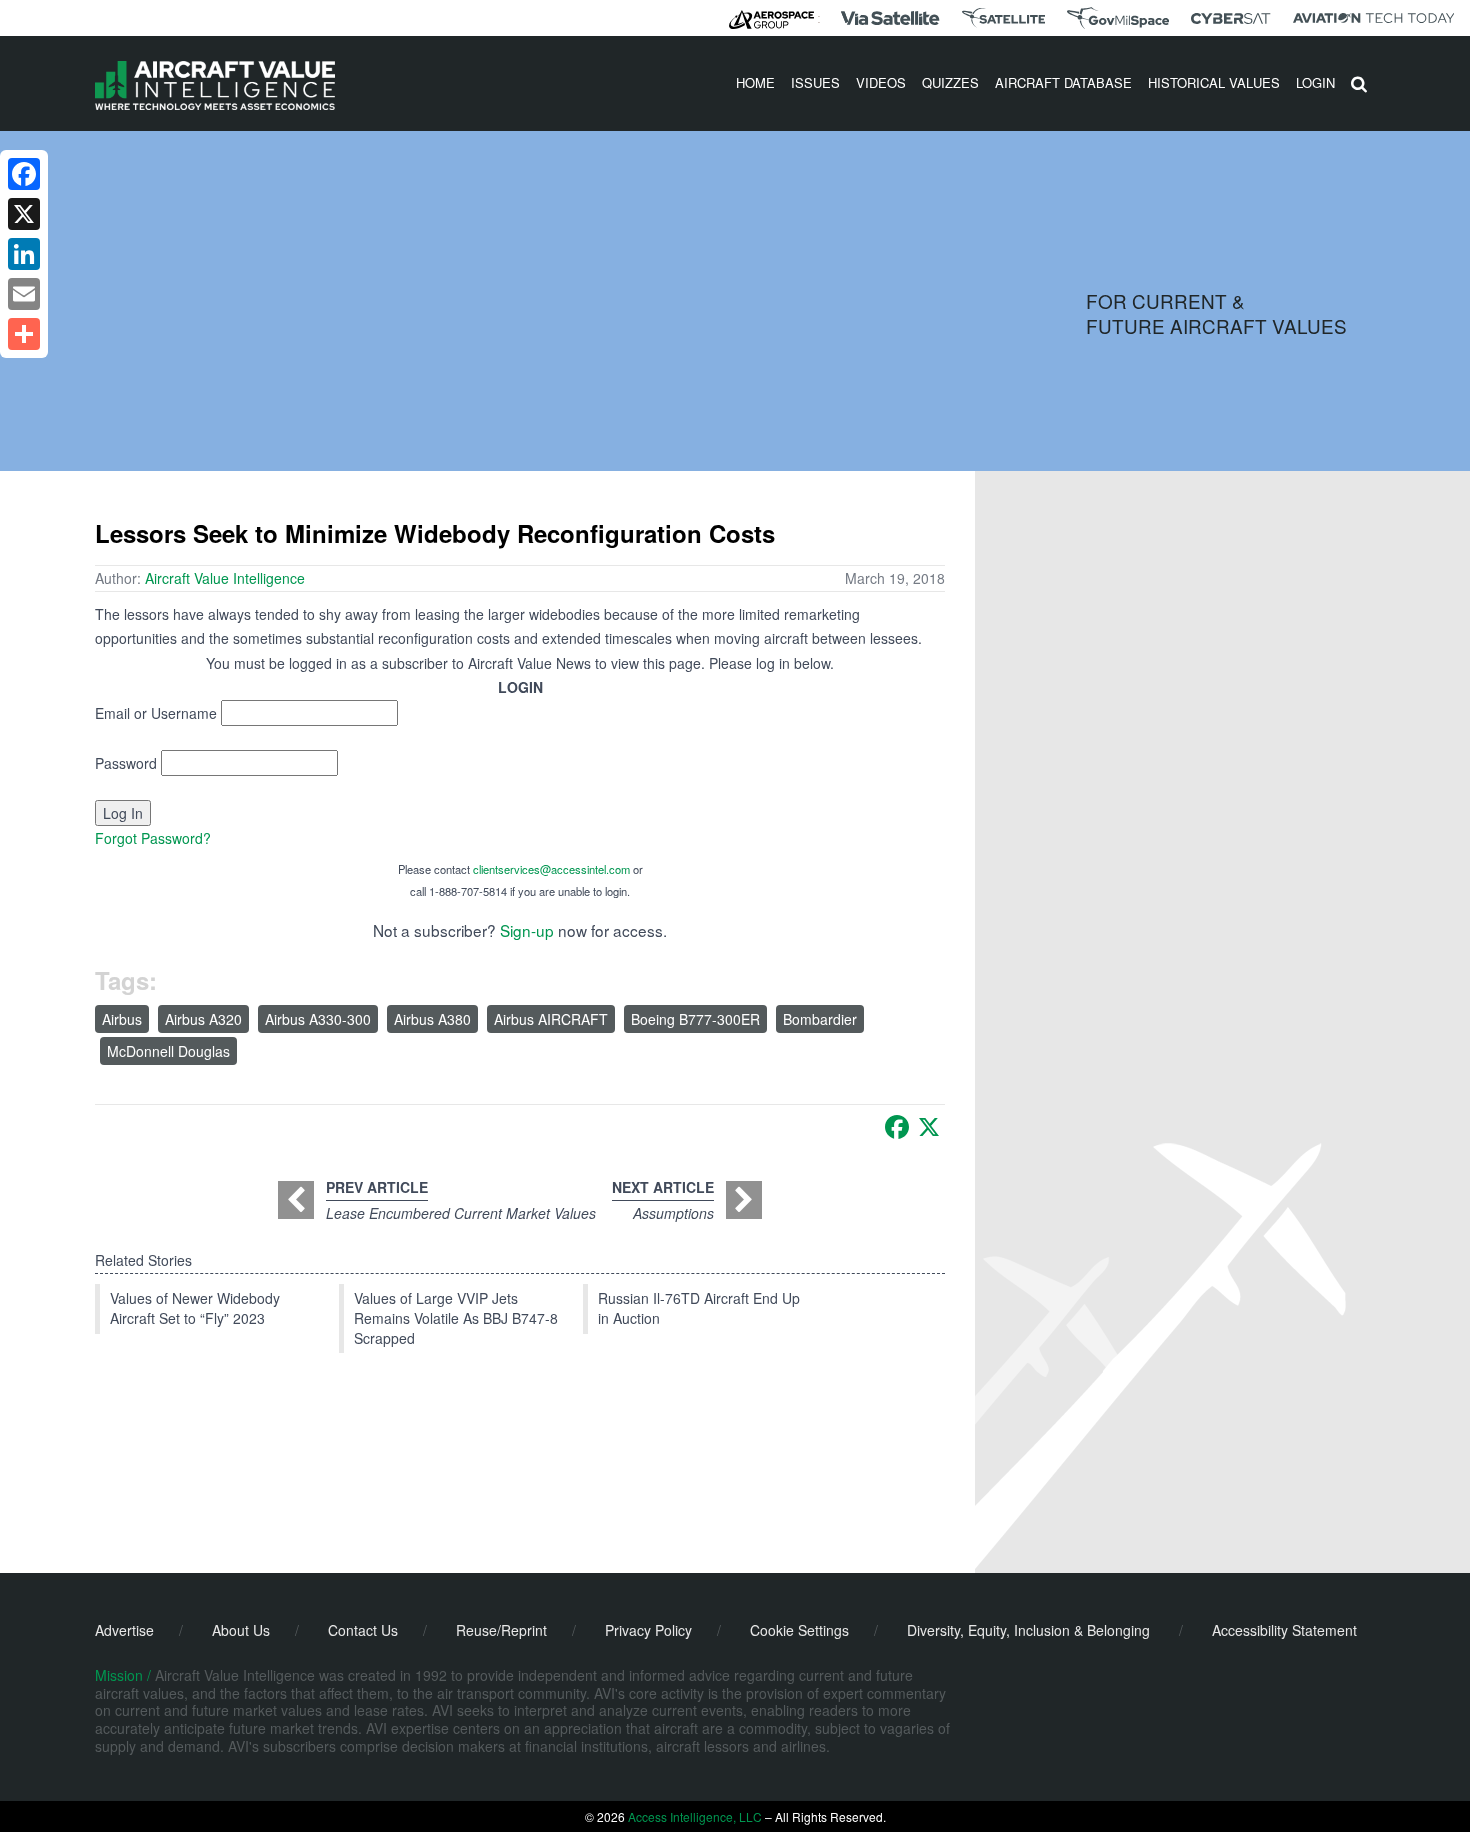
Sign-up (527, 930)
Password (126, 763)
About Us (241, 1630)
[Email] (24, 294)
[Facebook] (897, 1127)
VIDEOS (881, 82)
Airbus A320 (203, 1019)
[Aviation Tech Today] (1374, 18)
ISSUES (815, 82)
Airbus (122, 1019)
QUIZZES (950, 82)
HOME (755, 82)
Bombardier (820, 1019)
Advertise (124, 1630)
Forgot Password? (153, 838)
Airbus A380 (432, 1019)
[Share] (24, 334)
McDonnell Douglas (168, 1051)
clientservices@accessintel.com (551, 869)
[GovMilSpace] (1118, 18)
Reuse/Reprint (501, 1630)
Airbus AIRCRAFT (551, 1019)
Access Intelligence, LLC (695, 1816)
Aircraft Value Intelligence (225, 578)
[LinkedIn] (24, 254)
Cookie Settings (799, 1630)
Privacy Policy (648, 1630)
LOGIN (1315, 82)
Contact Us (363, 1630)
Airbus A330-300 (318, 1019)
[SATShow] (1003, 18)
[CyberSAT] (1230, 18)
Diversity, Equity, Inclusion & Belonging (1028, 1630)
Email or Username (156, 713)
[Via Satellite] (890, 18)
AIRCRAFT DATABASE (1063, 82)
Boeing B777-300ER (695, 1019)
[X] (929, 1127)
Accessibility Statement (1284, 1630)
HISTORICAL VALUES (1214, 82)
